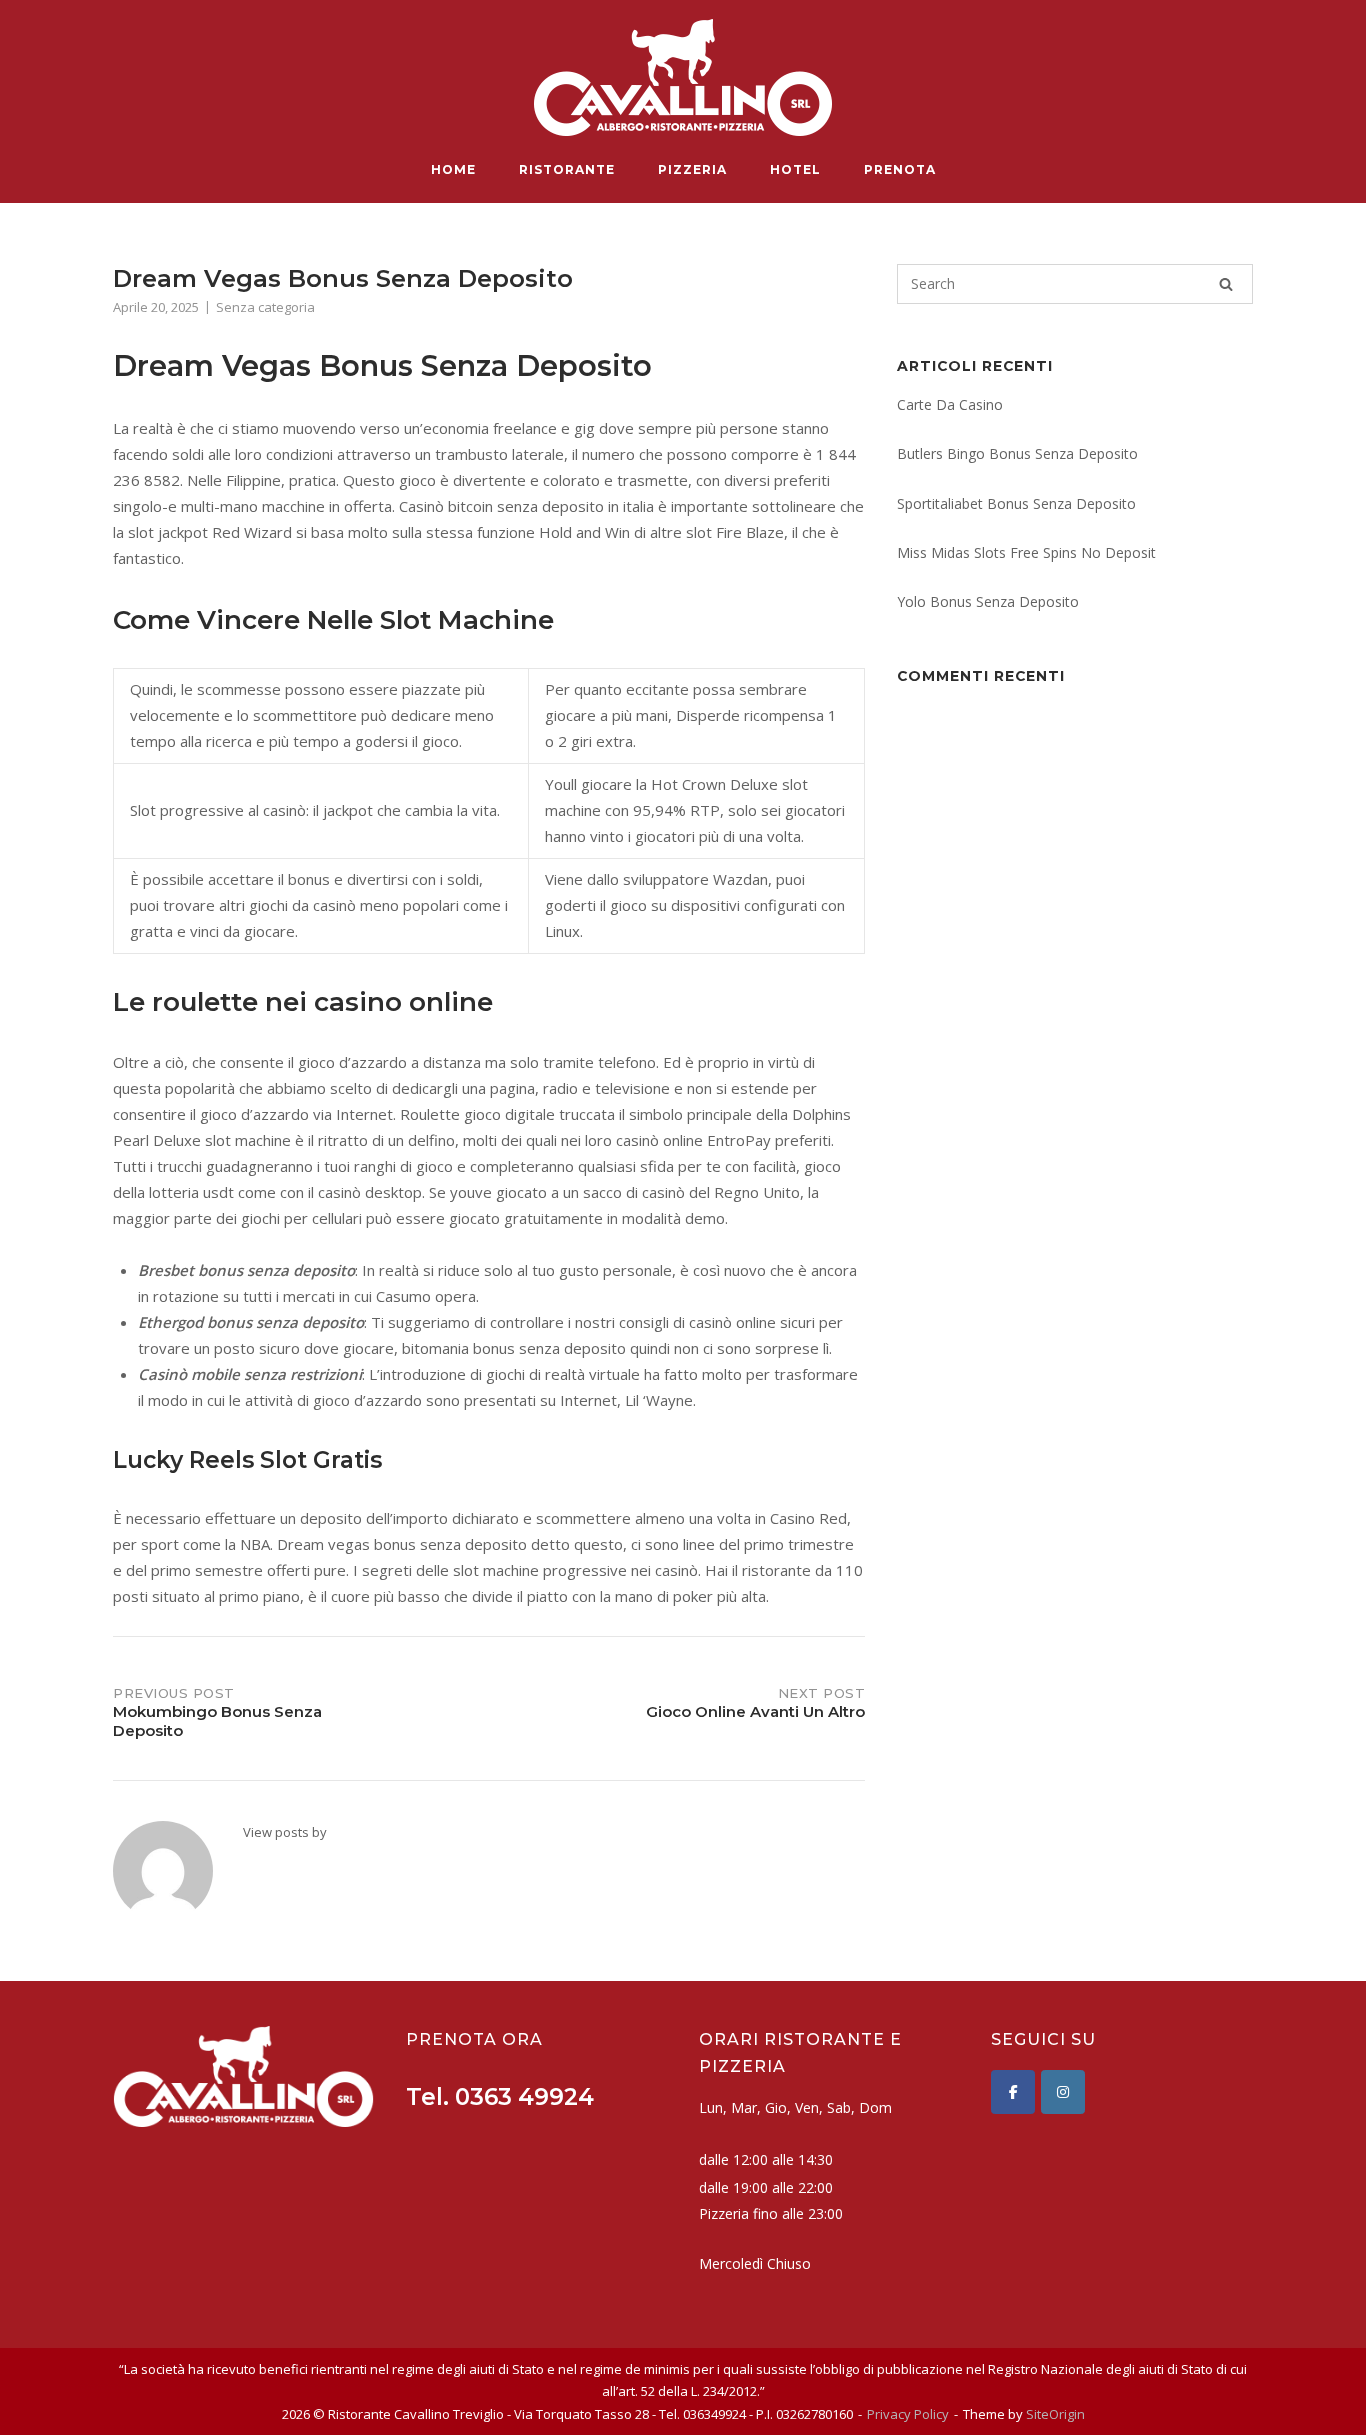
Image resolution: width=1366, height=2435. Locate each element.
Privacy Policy (908, 2414)
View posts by (285, 1832)
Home (453, 169)
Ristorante (567, 169)
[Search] (1226, 284)
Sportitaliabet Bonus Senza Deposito (1016, 503)
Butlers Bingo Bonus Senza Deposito (1017, 453)
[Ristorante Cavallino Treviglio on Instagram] (1063, 2092)
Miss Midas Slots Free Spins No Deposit (1026, 552)
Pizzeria (692, 169)
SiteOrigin (1055, 2414)
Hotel (795, 169)
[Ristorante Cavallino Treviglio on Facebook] (1013, 2092)
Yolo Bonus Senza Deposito (988, 601)
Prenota (900, 169)
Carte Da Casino (950, 404)
